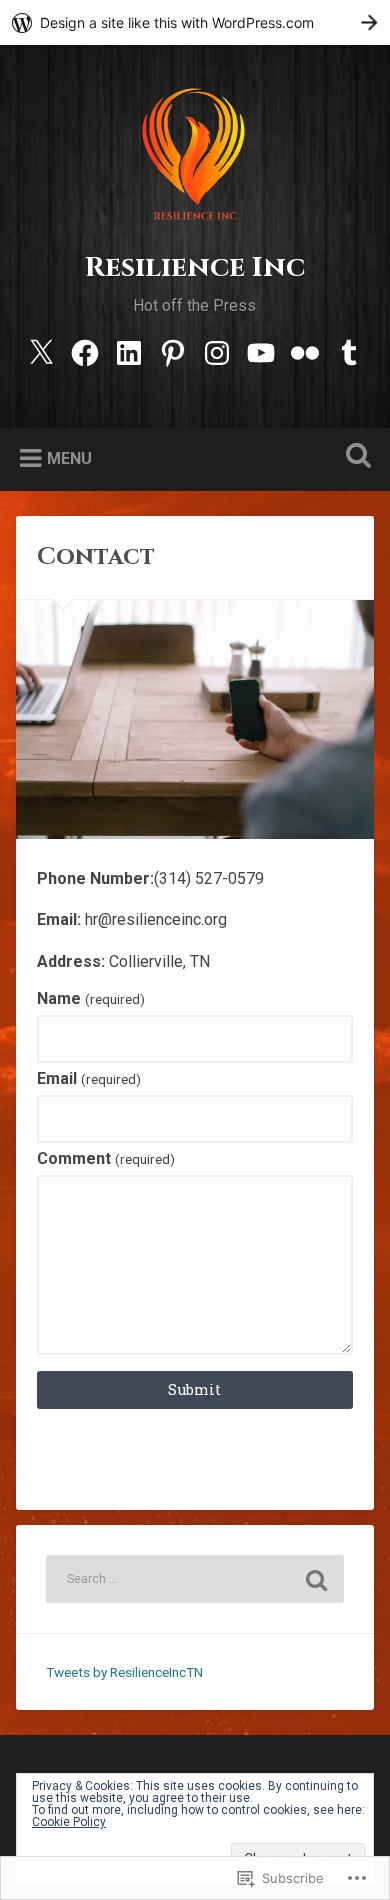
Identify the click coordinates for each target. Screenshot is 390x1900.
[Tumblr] (349, 351)
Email (88, 1079)
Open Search (355, 457)
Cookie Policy (69, 1822)
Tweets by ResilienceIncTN (124, 1672)
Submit (194, 1389)
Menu (69, 458)
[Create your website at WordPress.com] (195, 22)
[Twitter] (41, 351)
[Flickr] (305, 351)
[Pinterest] (173, 351)
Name (90, 999)
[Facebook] (85, 351)
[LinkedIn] (129, 351)
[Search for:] (195, 1579)
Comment (105, 1159)
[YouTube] (261, 351)
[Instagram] (217, 351)
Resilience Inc (195, 267)
